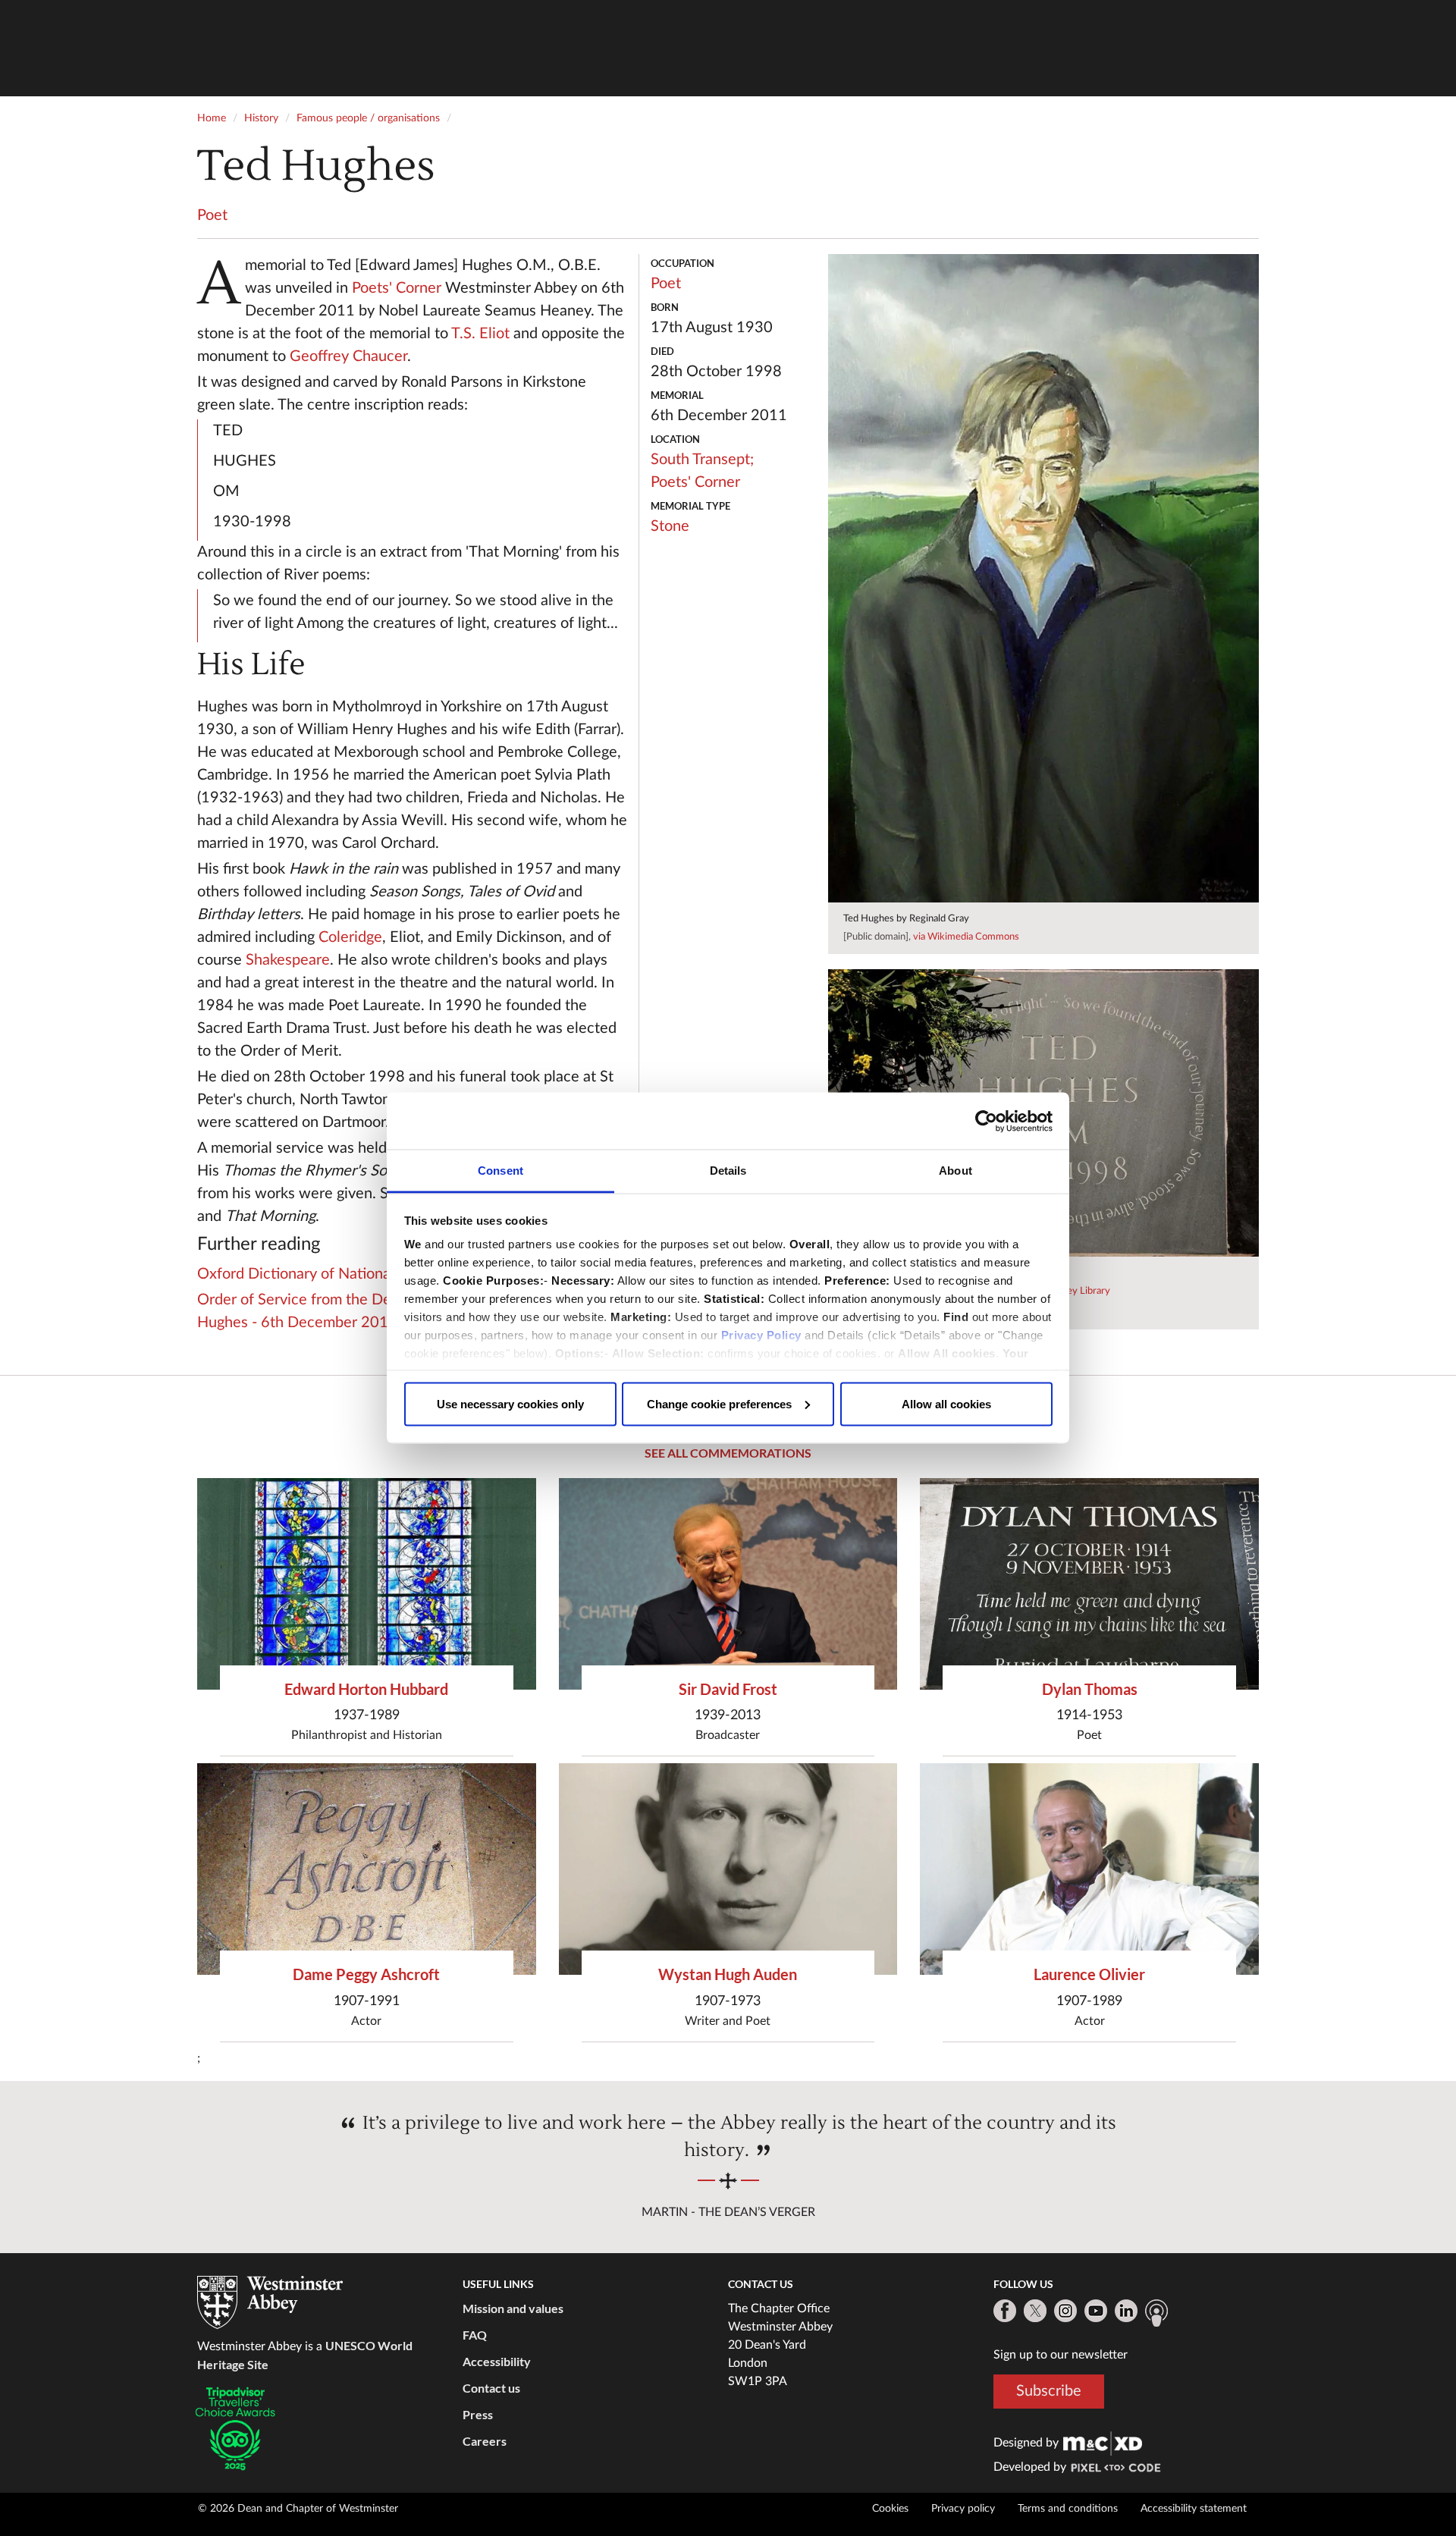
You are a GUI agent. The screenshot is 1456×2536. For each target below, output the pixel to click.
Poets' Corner (397, 288)
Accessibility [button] (497, 2361)
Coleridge (350, 937)
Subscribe (1049, 2391)
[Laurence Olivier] (1089, 1869)
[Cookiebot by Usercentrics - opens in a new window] (986, 1121)
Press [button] (478, 2414)
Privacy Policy (761, 1335)
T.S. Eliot (480, 334)
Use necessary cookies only (510, 1403)
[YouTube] (1096, 2311)
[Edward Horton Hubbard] (367, 1584)
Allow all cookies (946, 1403)
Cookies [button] (890, 2509)
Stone (670, 526)
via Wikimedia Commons (966, 937)
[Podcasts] (1156, 2313)
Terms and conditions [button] (1068, 2509)
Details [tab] (728, 1171)
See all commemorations (728, 1453)
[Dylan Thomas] (1089, 1584)
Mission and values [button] (513, 2308)
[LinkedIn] (1126, 2311)
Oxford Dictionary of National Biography (331, 1274)
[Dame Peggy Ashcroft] (367, 1869)
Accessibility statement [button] (1194, 2509)
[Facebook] (1005, 2311)
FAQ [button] (475, 2335)
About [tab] (955, 1171)
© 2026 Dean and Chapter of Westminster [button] (298, 2509)
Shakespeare (288, 960)
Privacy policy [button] (963, 2509)
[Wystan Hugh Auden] (728, 1869)
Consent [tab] (500, 1171)
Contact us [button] (491, 2388)
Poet (212, 215)
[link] (1103, 2443)
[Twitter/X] (1035, 2311)
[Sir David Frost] (728, 1584)
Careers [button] (485, 2441)
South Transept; (702, 460)
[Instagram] (1065, 2311)
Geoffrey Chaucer (348, 356)
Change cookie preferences (719, 1403)
